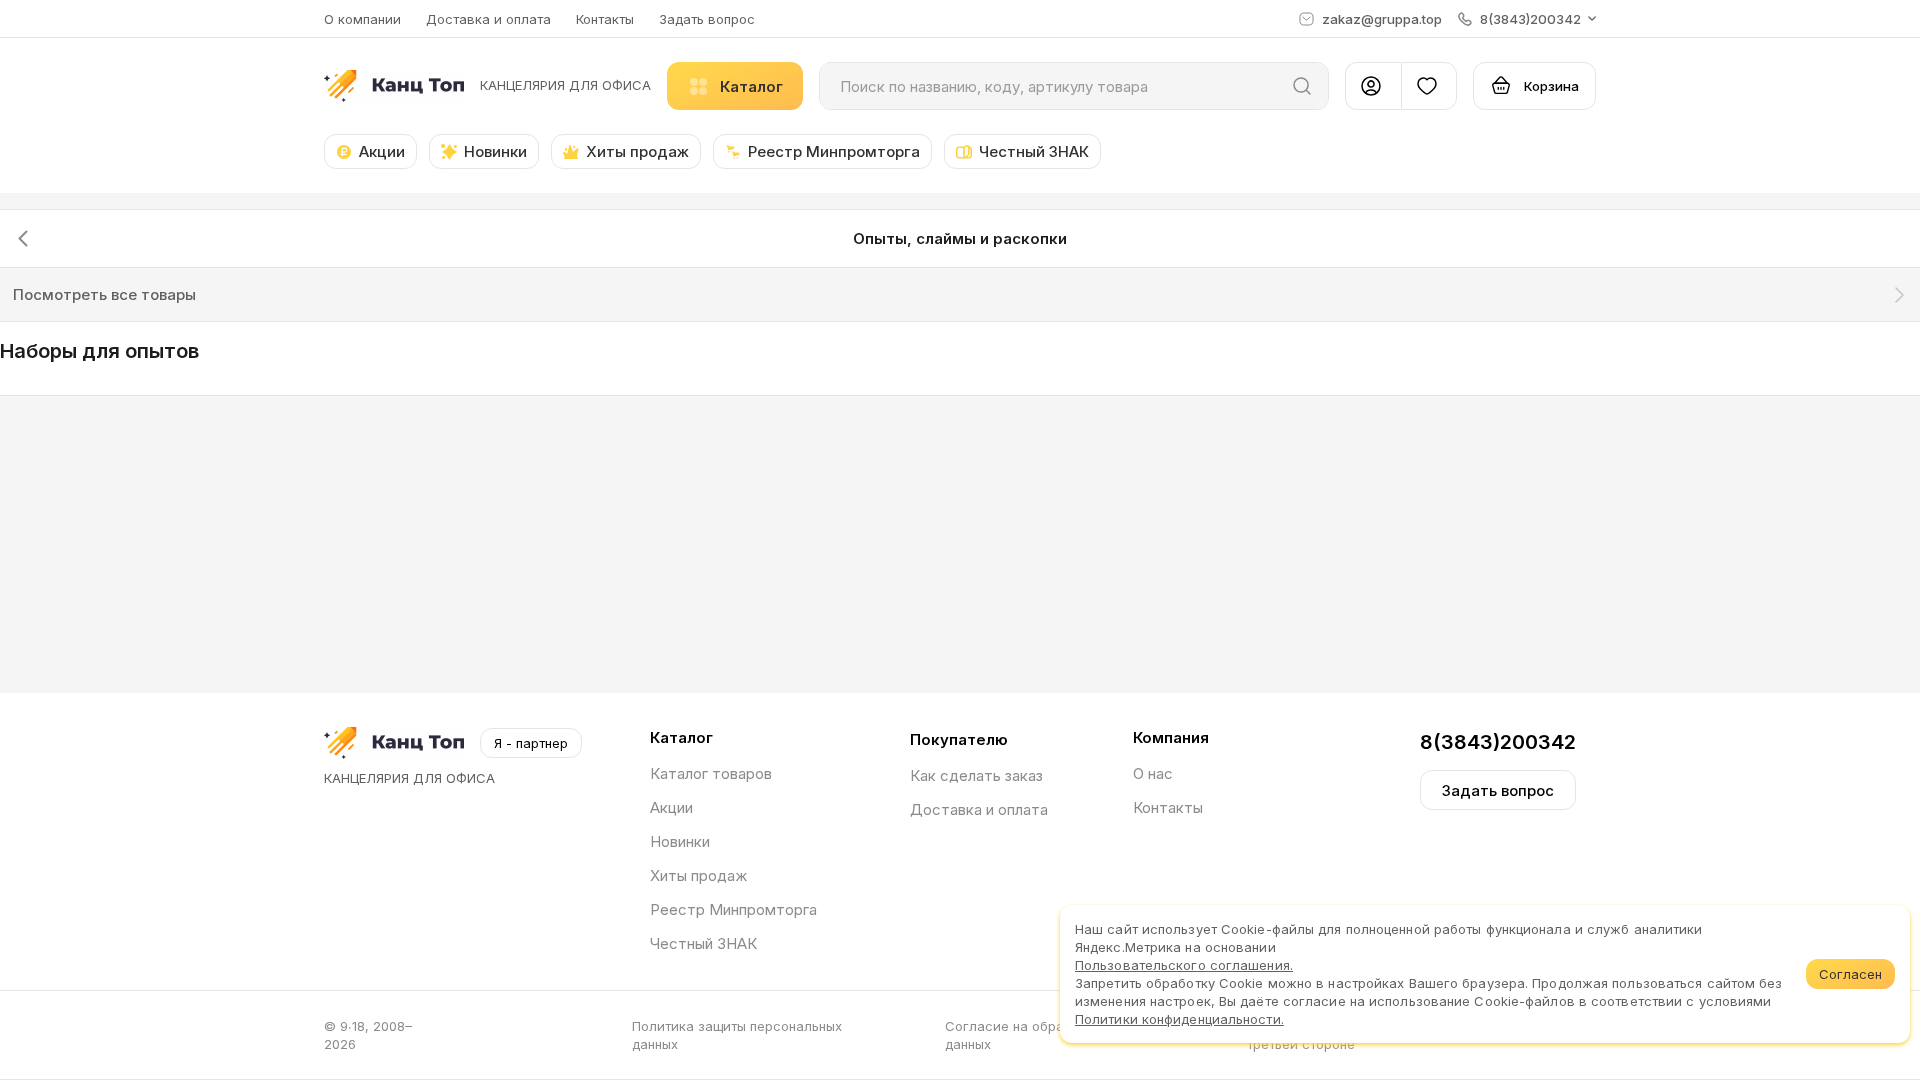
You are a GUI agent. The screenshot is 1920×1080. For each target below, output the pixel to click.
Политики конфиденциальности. (1179, 1019)
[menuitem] (99, 358)
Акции (671, 807)
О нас (1153, 773)
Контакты (605, 19)
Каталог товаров (711, 773)
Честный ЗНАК (703, 943)
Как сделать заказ (976, 775)
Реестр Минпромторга (733, 909)
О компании (362, 19)
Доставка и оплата (488, 19)
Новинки (680, 841)
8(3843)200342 (1498, 742)
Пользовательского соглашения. (1184, 965)
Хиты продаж (698, 875)
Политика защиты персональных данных (737, 1035)
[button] (1527, 19)
